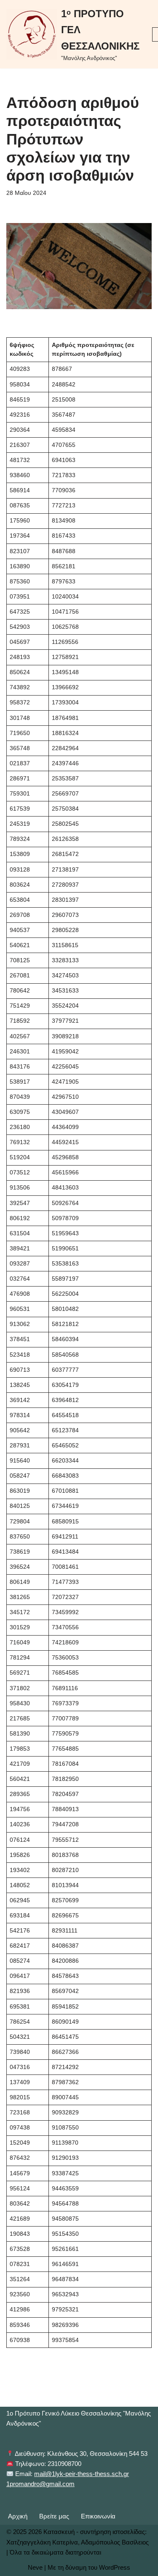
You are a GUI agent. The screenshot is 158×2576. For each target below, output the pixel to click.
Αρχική (18, 2516)
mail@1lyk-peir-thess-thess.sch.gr (82, 2474)
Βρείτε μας (54, 2516)
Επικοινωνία (98, 2516)
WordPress (115, 2567)
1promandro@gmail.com (40, 2484)
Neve (35, 2567)
